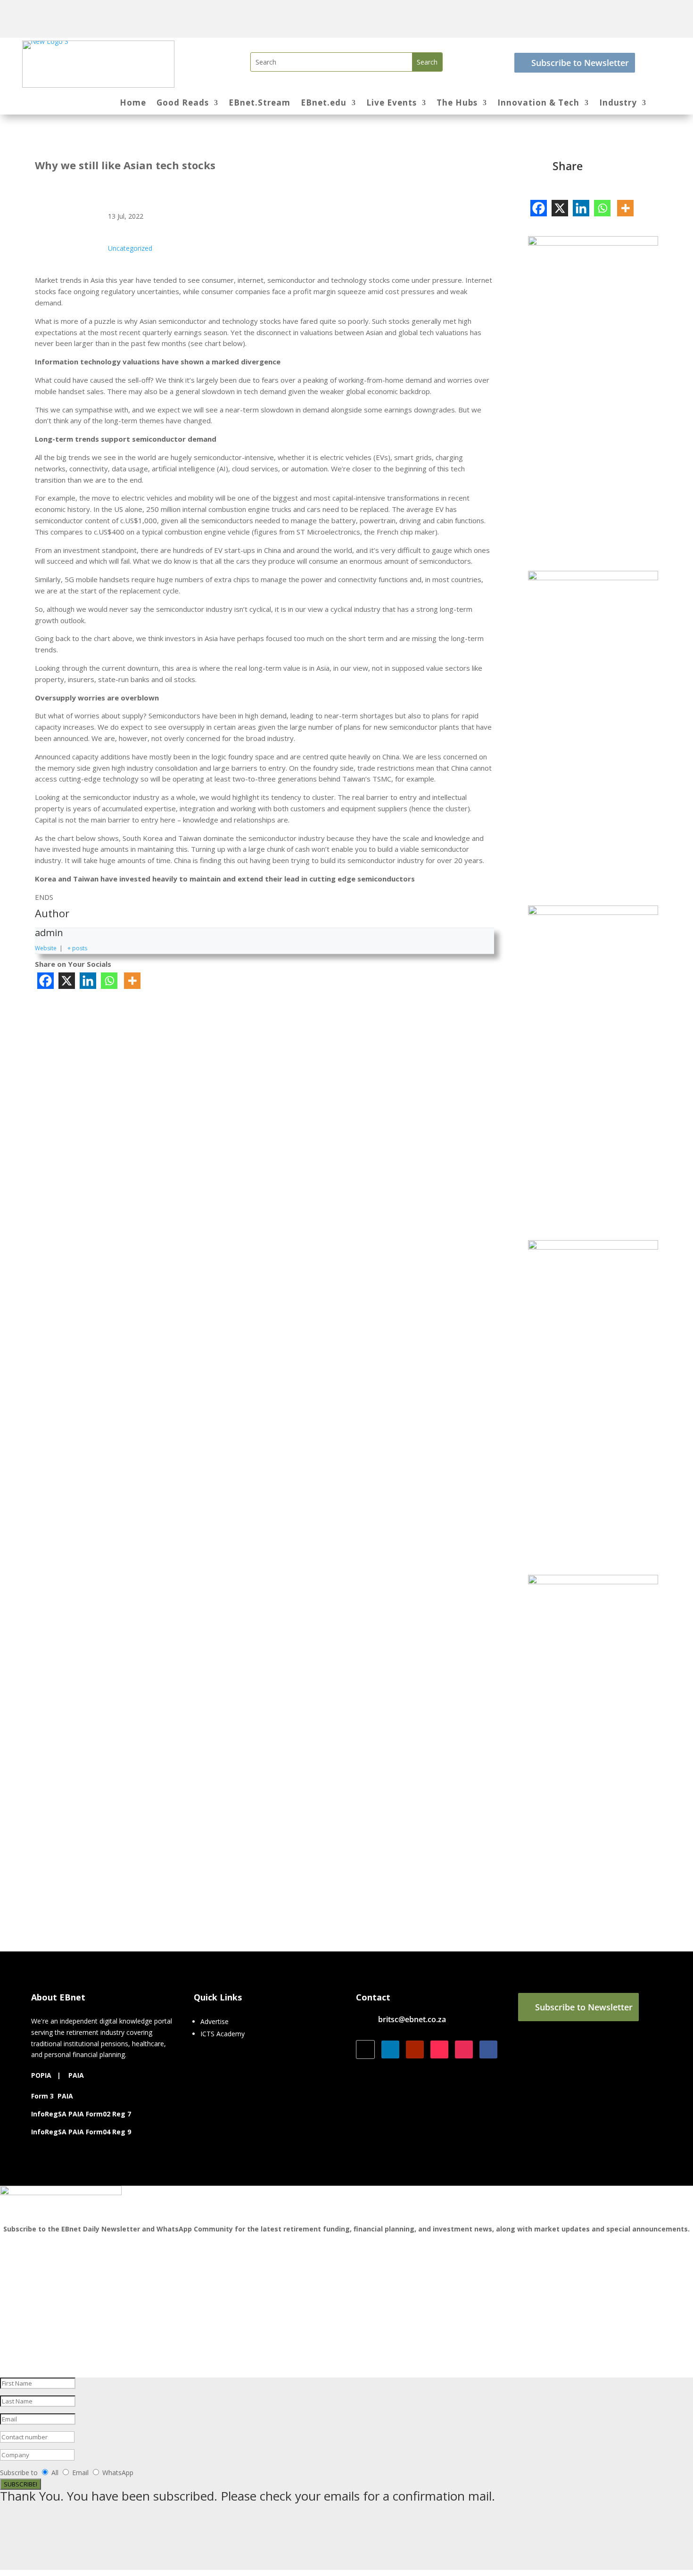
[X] (67, 981)
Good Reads (183, 104)
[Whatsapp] (109, 981)
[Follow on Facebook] (488, 2049)
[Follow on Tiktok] (439, 2049)
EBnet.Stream (260, 104)
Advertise (214, 2021)
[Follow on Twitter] (365, 2049)
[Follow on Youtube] (415, 2049)
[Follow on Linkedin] (390, 2049)
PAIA (76, 2075)
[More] (132, 981)
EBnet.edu (324, 104)
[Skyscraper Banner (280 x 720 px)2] (593, 912)
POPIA (41, 2075)
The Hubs (457, 104)
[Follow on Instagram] (464, 2049)
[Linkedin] (88, 981)
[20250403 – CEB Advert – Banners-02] (593, 1582)
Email (81, 2473)
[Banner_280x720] (593, 578)
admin (49, 933)
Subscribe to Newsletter (580, 63)
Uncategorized (130, 248)
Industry (618, 104)
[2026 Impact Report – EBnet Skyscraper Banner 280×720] (593, 1247)
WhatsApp (118, 2473)
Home (133, 104)
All (55, 2473)
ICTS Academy (223, 2034)
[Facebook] (45, 981)
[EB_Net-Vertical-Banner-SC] (593, 243)
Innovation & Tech (538, 104)
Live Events (392, 104)
